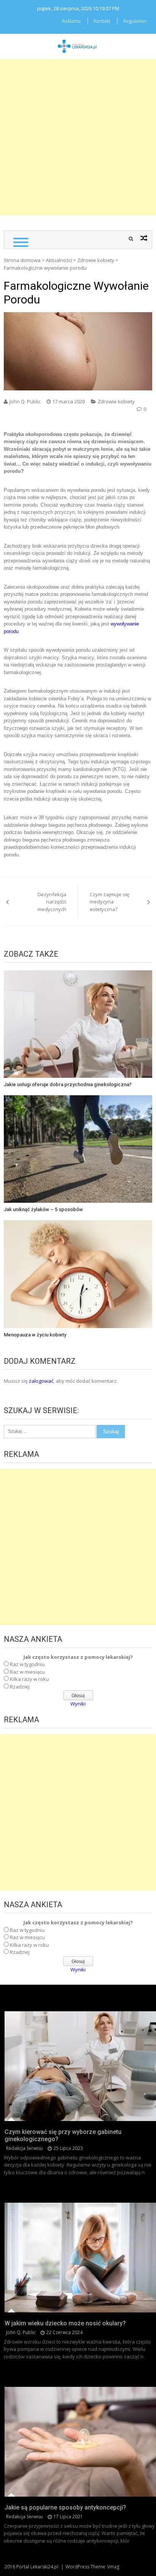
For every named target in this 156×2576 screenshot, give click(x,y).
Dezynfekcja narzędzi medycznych (52, 902)
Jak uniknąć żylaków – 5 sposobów (43, 1209)
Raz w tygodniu (27, 1664)
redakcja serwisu (24, 2148)
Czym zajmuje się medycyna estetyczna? (109, 902)
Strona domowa (22, 260)
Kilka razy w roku (29, 1679)
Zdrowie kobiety (96, 260)
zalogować (41, 1381)
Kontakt (102, 21)
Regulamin (135, 21)
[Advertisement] (78, 137)
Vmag (113, 2567)
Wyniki (78, 1704)
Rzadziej (20, 1687)
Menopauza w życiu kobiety (35, 1335)
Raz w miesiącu (27, 1672)
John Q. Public (25, 401)
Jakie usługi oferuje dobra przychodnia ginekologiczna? (68, 1084)
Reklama (71, 21)
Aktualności (59, 260)
